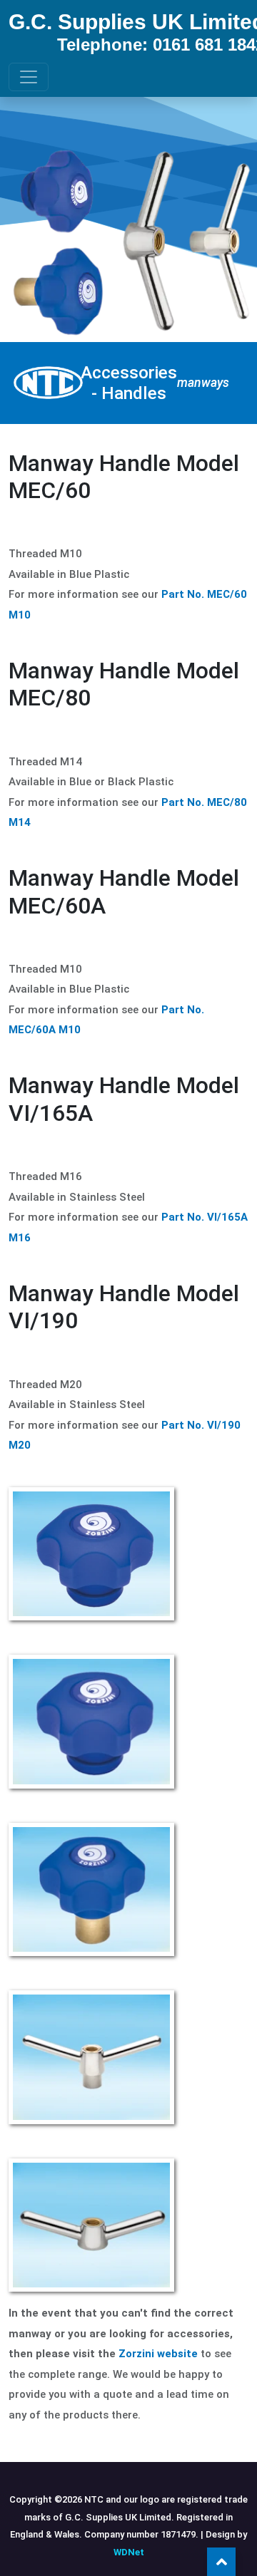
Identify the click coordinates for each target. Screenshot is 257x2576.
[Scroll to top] (221, 2562)
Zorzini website (158, 2354)
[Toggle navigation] (29, 77)
